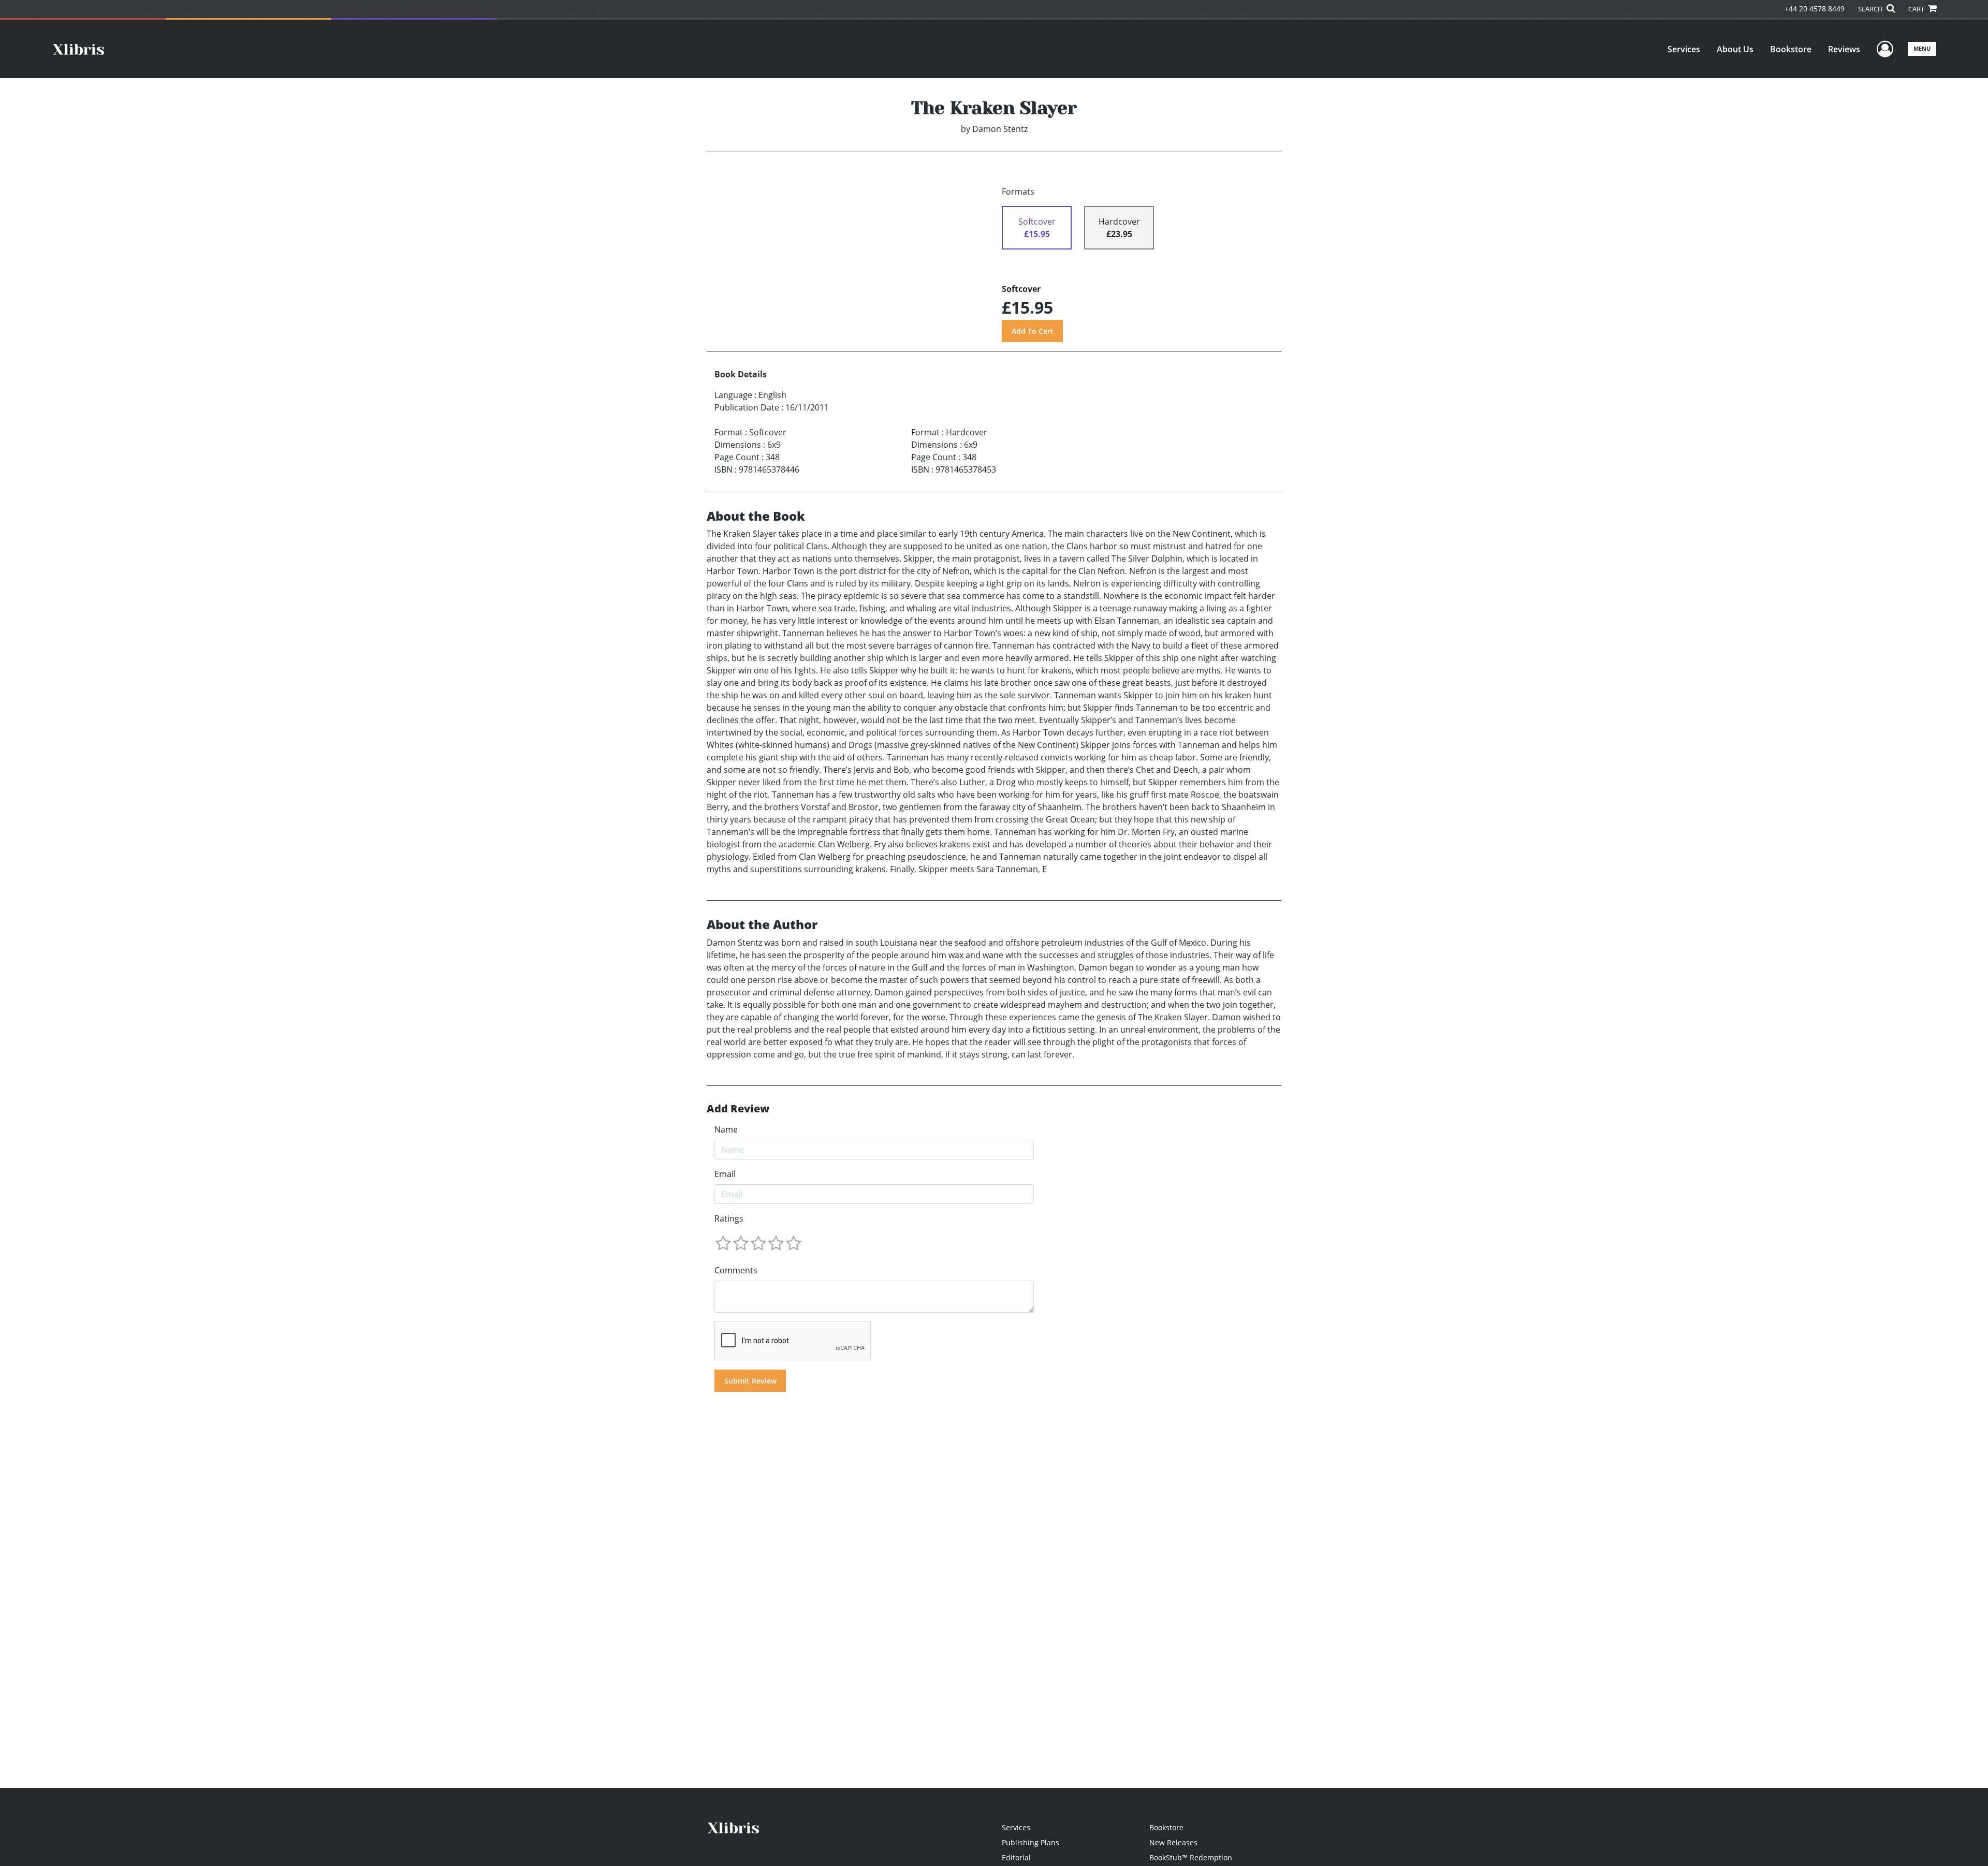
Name (726, 1129)
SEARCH (1871, 9)
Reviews (1844, 49)
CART (1917, 9)
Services (1684, 49)
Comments (736, 1270)
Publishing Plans (1030, 1842)
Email (725, 1174)
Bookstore (1791, 49)
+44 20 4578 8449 (1815, 9)
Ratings (729, 1218)
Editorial (1016, 1857)
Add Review (738, 1109)
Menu (1922, 48)
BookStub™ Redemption (1191, 1857)
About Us (1735, 49)
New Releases (1173, 1842)
